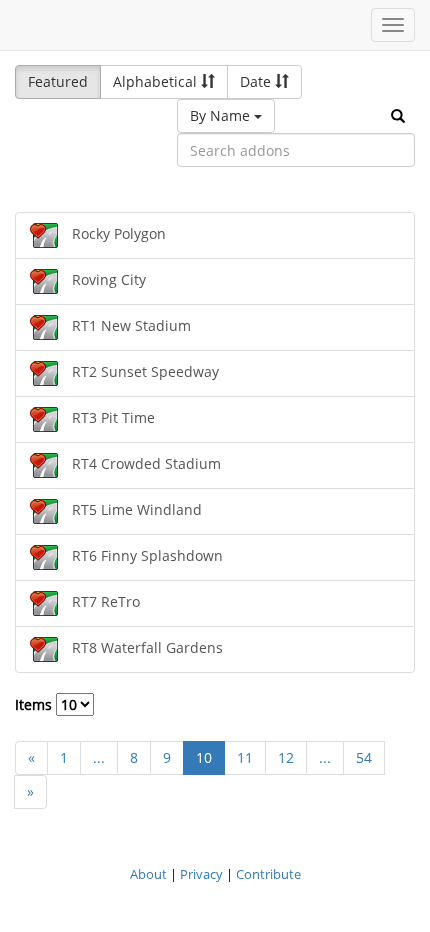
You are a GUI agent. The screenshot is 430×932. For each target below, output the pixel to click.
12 (286, 757)
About (148, 874)
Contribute (268, 874)
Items (35, 704)
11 (245, 757)
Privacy (201, 874)
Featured (58, 81)
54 (364, 757)
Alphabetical (157, 81)
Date (257, 81)
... (99, 757)
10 (204, 757)
